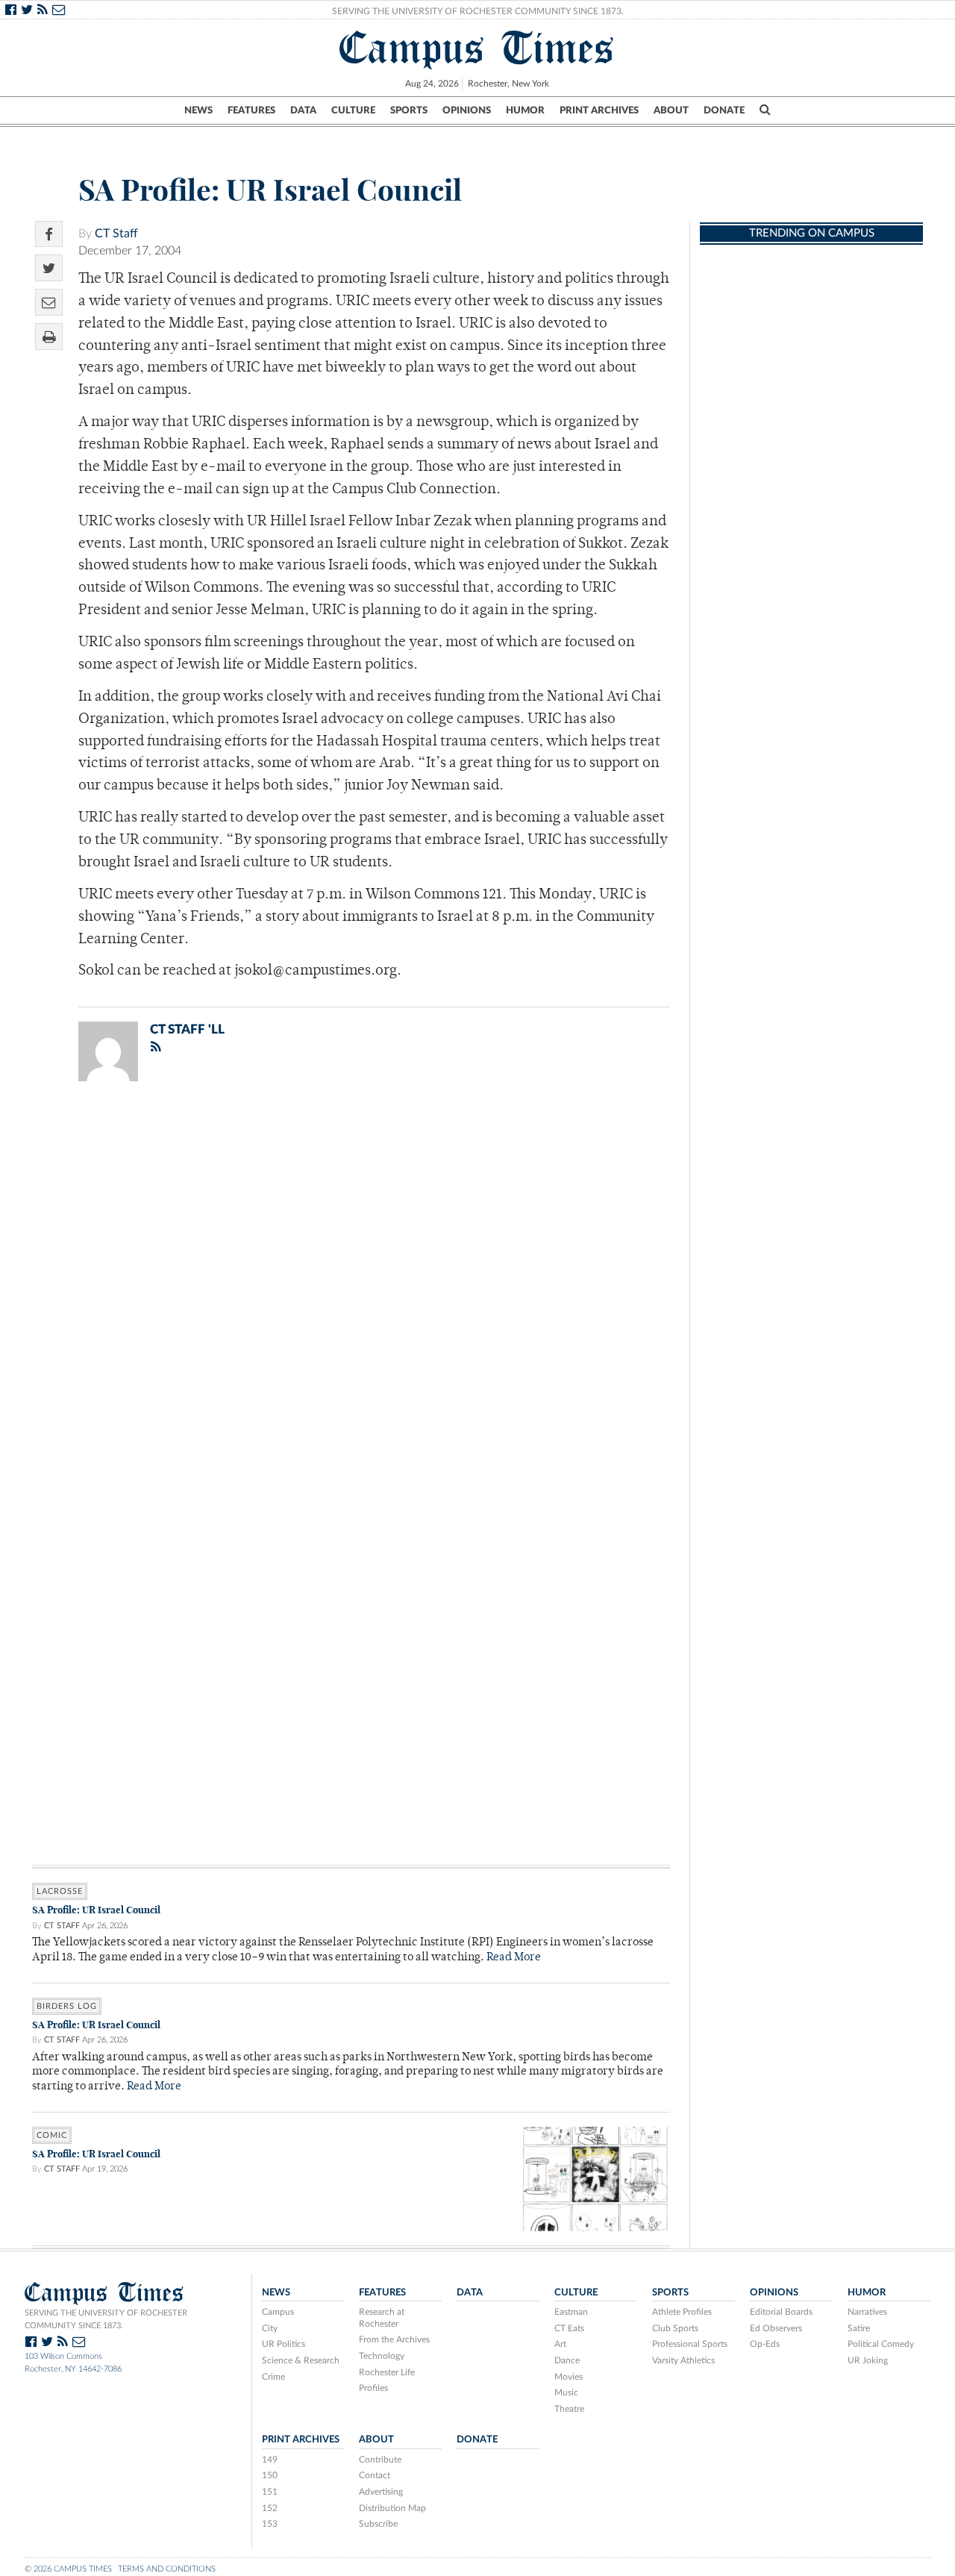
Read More (514, 1958)
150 (270, 2475)
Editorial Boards (781, 2312)
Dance (567, 2360)
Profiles (373, 2388)
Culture (353, 110)
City (270, 2328)
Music (566, 2392)
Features (251, 110)
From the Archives (394, 2339)
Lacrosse (60, 1891)
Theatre (569, 2409)
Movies (569, 2377)
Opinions (467, 110)
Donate (724, 110)
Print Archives (599, 110)
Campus (278, 2312)
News (198, 110)
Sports (409, 110)
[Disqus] (351, 1287)
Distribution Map (392, 2508)
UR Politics (284, 2344)
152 (270, 2508)
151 (270, 2492)
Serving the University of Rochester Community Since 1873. (478, 11)
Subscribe (378, 2524)
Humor (525, 110)
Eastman (571, 2312)
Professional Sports (690, 2344)
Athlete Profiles (682, 2312)
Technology (382, 2356)
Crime (273, 2377)
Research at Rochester (382, 2318)
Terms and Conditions (167, 2569)
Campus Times (477, 48)
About (671, 110)
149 (270, 2460)
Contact (375, 2475)
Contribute (380, 2460)
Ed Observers (776, 2328)
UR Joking (868, 2360)
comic (52, 2135)
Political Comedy (881, 2344)
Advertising (381, 2492)
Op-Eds (765, 2344)
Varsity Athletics (683, 2360)
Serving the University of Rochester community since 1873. (106, 2319)
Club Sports (675, 2328)
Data (303, 110)
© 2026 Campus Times (68, 2569)
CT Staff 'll (187, 1029)
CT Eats (569, 2328)
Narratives (867, 2312)
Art (560, 2344)
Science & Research (301, 2360)
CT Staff (116, 234)
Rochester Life (387, 2372)
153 (270, 2524)
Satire (859, 2328)
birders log (67, 2006)
